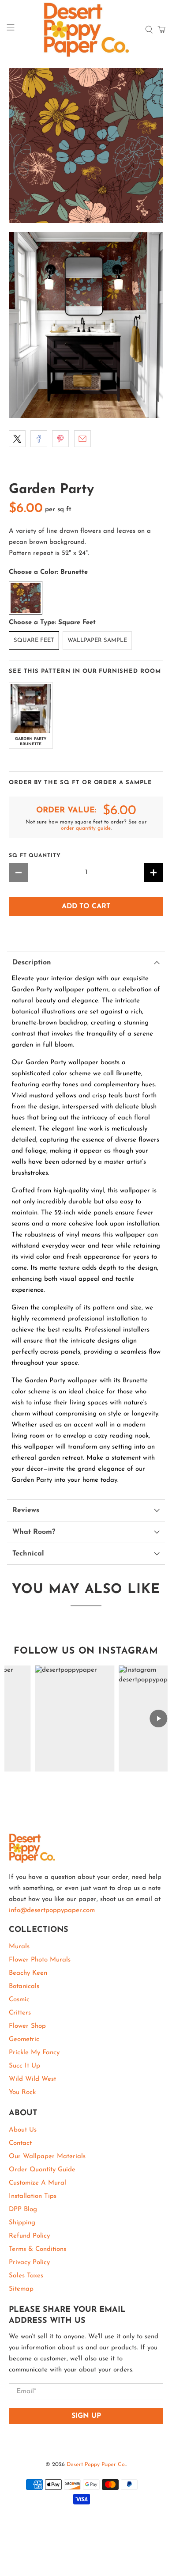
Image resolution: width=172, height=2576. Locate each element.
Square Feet (34, 640)
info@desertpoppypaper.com (52, 1910)
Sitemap (21, 2289)
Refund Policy (29, 2236)
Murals (19, 1947)
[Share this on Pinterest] (60, 439)
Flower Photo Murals (40, 1960)
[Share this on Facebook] (39, 439)
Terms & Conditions (37, 2249)
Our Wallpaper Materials (47, 2157)
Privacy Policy (29, 2263)
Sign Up (86, 2416)
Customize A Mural (37, 2183)
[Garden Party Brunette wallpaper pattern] (86, 146)
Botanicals (24, 1986)
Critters (20, 2013)
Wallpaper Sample (97, 640)
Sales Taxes (26, 2276)
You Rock (22, 2092)
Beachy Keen (28, 1973)
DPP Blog (23, 2210)
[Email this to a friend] (82, 439)
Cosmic (19, 2000)
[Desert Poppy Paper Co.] (86, 30)
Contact (20, 2143)
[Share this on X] (17, 439)
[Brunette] (26, 598)
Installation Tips (33, 2196)
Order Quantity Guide (42, 2170)
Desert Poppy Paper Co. (96, 2465)
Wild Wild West (32, 2079)
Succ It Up (24, 2066)
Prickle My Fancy (34, 2053)
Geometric (24, 2039)
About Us (23, 2130)
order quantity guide (86, 828)
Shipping (22, 2223)
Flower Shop (27, 2026)
